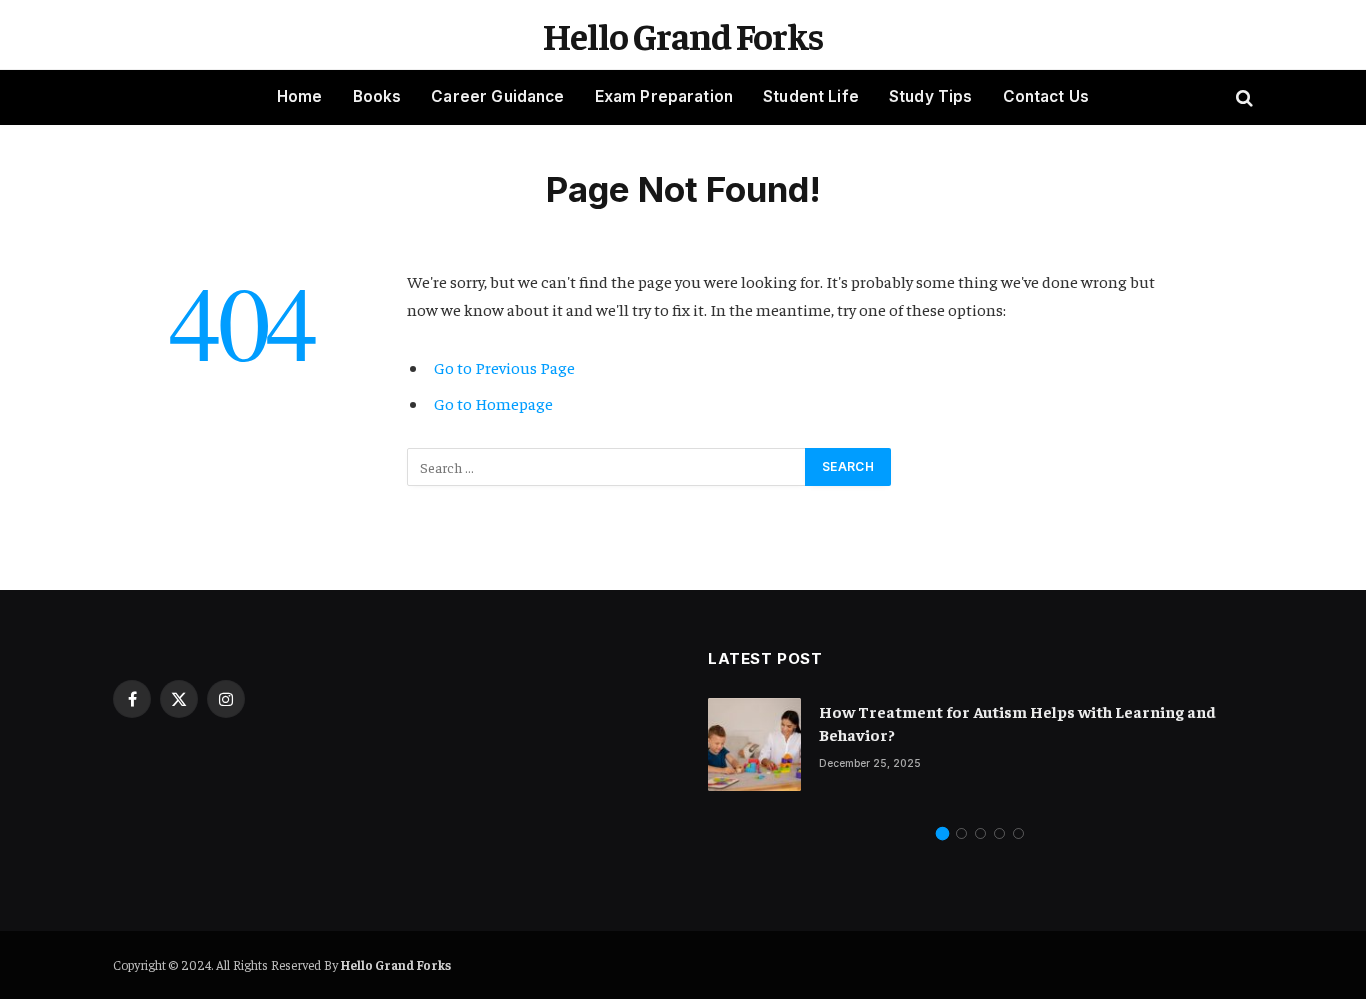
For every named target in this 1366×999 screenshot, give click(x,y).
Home (300, 96)
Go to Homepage (493, 403)
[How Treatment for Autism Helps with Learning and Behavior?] (754, 744)
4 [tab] (999, 833)
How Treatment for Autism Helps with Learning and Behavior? (1017, 722)
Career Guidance (497, 96)
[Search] (1242, 97)
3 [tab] (980, 833)
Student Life (811, 96)
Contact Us (1046, 96)
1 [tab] (942, 833)
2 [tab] (961, 833)
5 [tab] (1018, 833)
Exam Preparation (664, 96)
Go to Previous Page (504, 367)
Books (377, 96)
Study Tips (931, 96)
